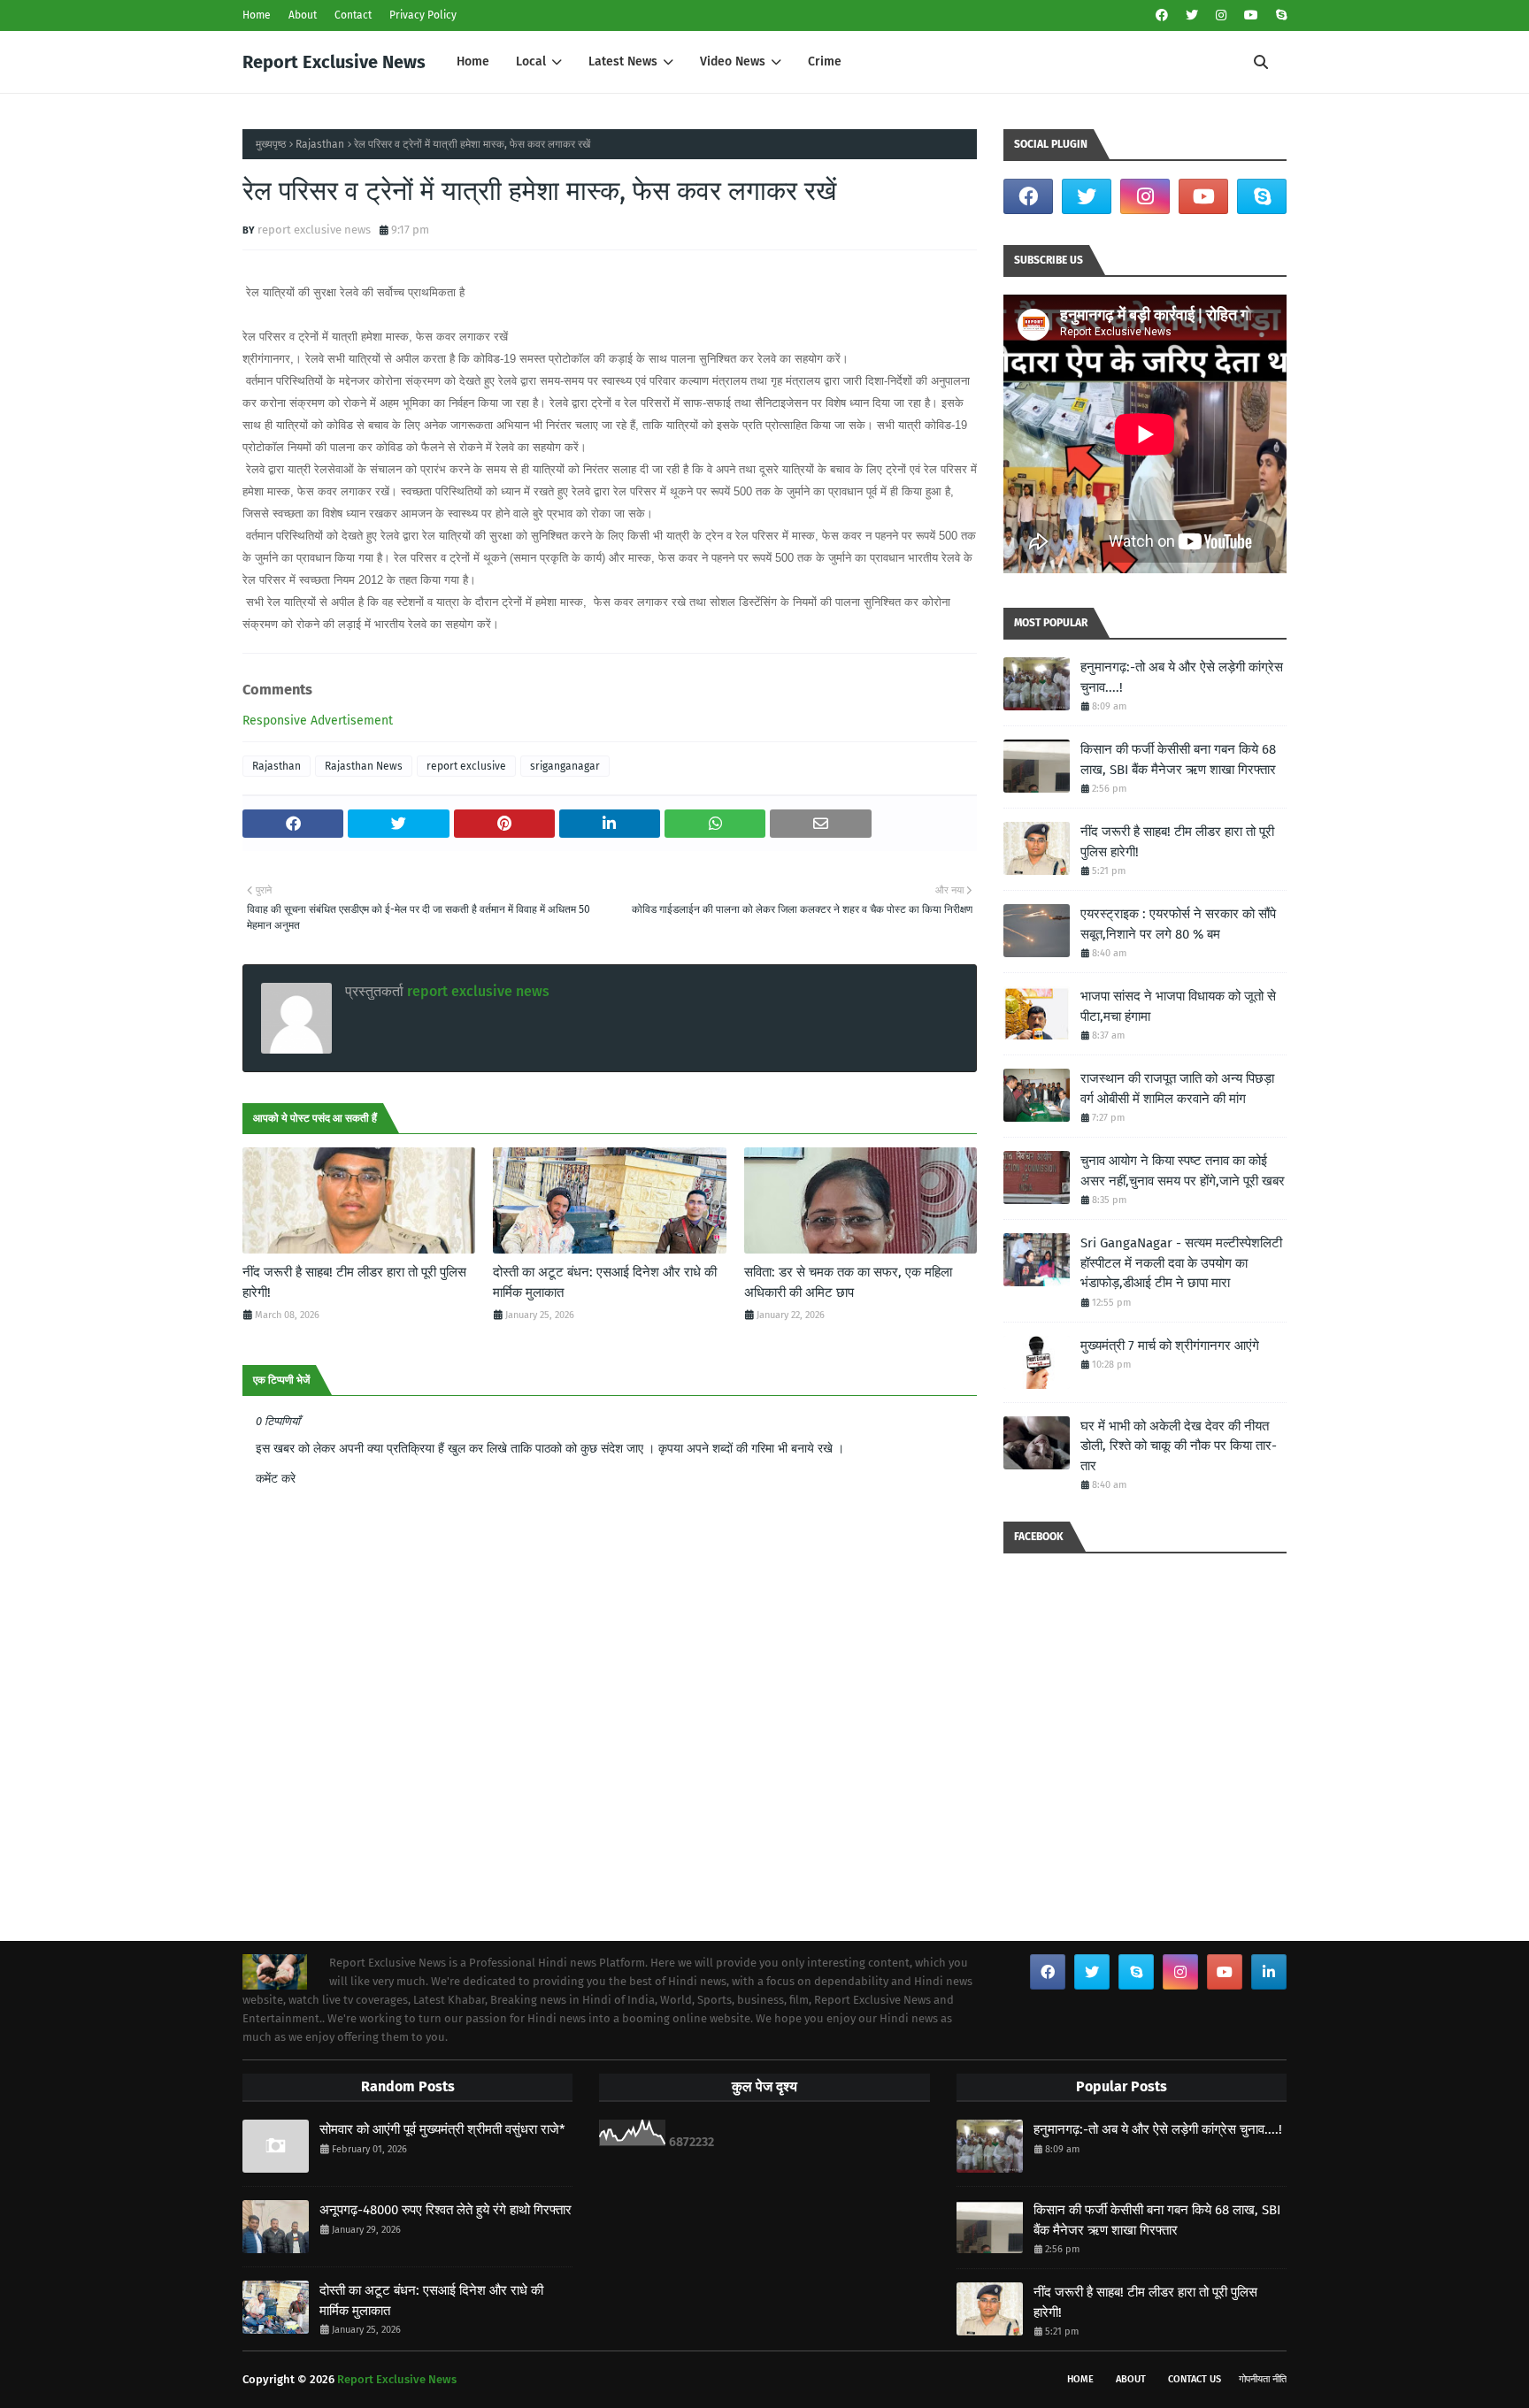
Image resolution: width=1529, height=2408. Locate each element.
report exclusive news (314, 230)
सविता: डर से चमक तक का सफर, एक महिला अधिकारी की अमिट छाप (848, 1282)
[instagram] (1221, 15)
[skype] (1279, 15)
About (303, 15)
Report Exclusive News (334, 62)
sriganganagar (565, 766)
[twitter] (1192, 15)
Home (257, 15)
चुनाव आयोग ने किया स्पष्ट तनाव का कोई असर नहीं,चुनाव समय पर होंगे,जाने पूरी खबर (1183, 1171)
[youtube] (1251, 15)
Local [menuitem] (531, 61)
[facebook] (1162, 15)
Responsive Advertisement (318, 721)
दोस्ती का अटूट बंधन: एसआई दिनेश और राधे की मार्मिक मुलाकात (605, 1282)
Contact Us (1195, 2379)
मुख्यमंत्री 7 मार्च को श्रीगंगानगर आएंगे (1170, 1346)
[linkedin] (1269, 1972)
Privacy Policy (423, 15)
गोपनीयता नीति (1263, 2379)
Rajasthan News (364, 766)
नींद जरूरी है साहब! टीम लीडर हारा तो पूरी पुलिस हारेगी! (354, 1282)
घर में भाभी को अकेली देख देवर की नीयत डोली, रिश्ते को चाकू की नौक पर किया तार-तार (1179, 1446)
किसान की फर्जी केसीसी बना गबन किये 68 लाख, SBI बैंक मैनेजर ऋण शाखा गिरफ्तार (1178, 759)
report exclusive (466, 766)
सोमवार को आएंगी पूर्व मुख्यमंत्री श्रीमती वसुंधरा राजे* (442, 2129)
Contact (353, 15)
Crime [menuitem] (825, 61)
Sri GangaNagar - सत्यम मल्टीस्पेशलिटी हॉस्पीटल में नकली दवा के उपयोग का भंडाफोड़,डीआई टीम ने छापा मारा (1181, 1263)
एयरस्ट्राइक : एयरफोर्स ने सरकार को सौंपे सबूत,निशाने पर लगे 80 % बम (1178, 924)
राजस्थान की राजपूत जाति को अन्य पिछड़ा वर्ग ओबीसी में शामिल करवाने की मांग (1177, 1089)
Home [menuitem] (473, 61)
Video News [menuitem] (733, 61)
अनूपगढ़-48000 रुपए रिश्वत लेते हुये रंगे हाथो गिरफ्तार (446, 2210)
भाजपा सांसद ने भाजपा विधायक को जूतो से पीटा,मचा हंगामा (1178, 1006)
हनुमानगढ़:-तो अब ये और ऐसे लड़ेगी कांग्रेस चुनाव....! (1182, 677)
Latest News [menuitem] (623, 61)
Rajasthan (320, 144)
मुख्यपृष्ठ (271, 144)
